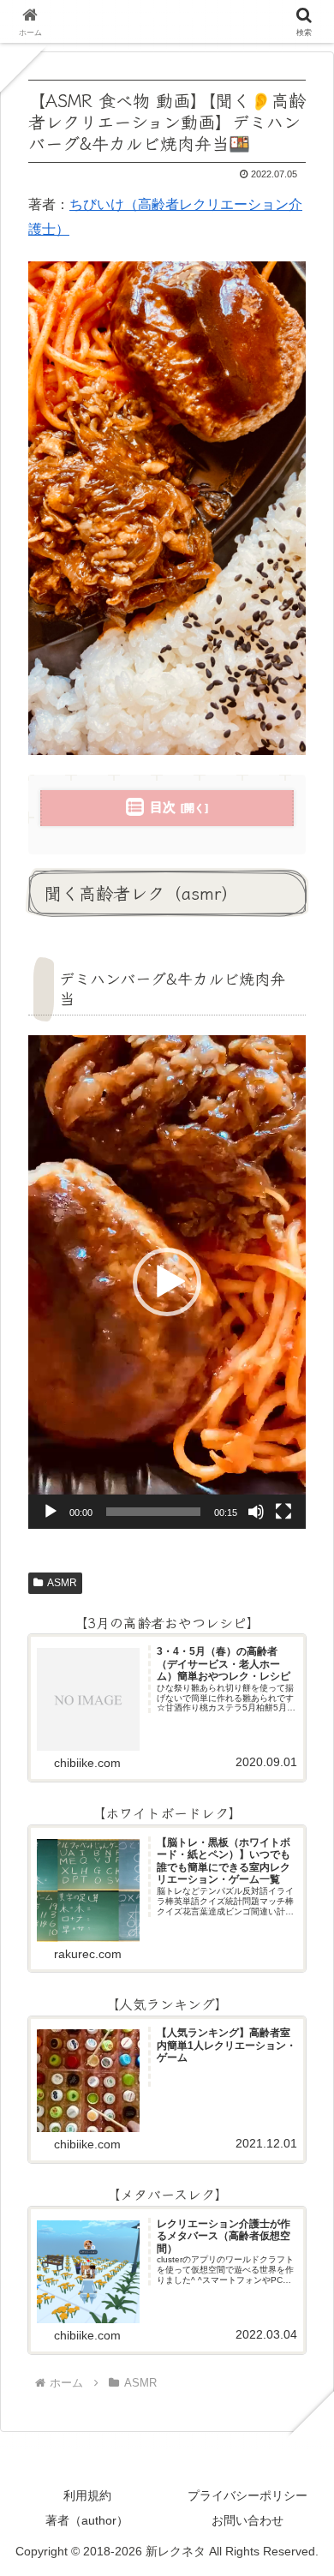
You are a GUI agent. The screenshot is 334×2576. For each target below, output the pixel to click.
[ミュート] (256, 1512)
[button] (167, 1282)
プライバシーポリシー (248, 2495)
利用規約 (87, 2495)
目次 (163, 807)
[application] (167, 1282)
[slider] (153, 1512)
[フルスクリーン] (283, 1512)
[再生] (51, 1512)
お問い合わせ (248, 2520)
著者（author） (87, 2520)
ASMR (62, 1583)
